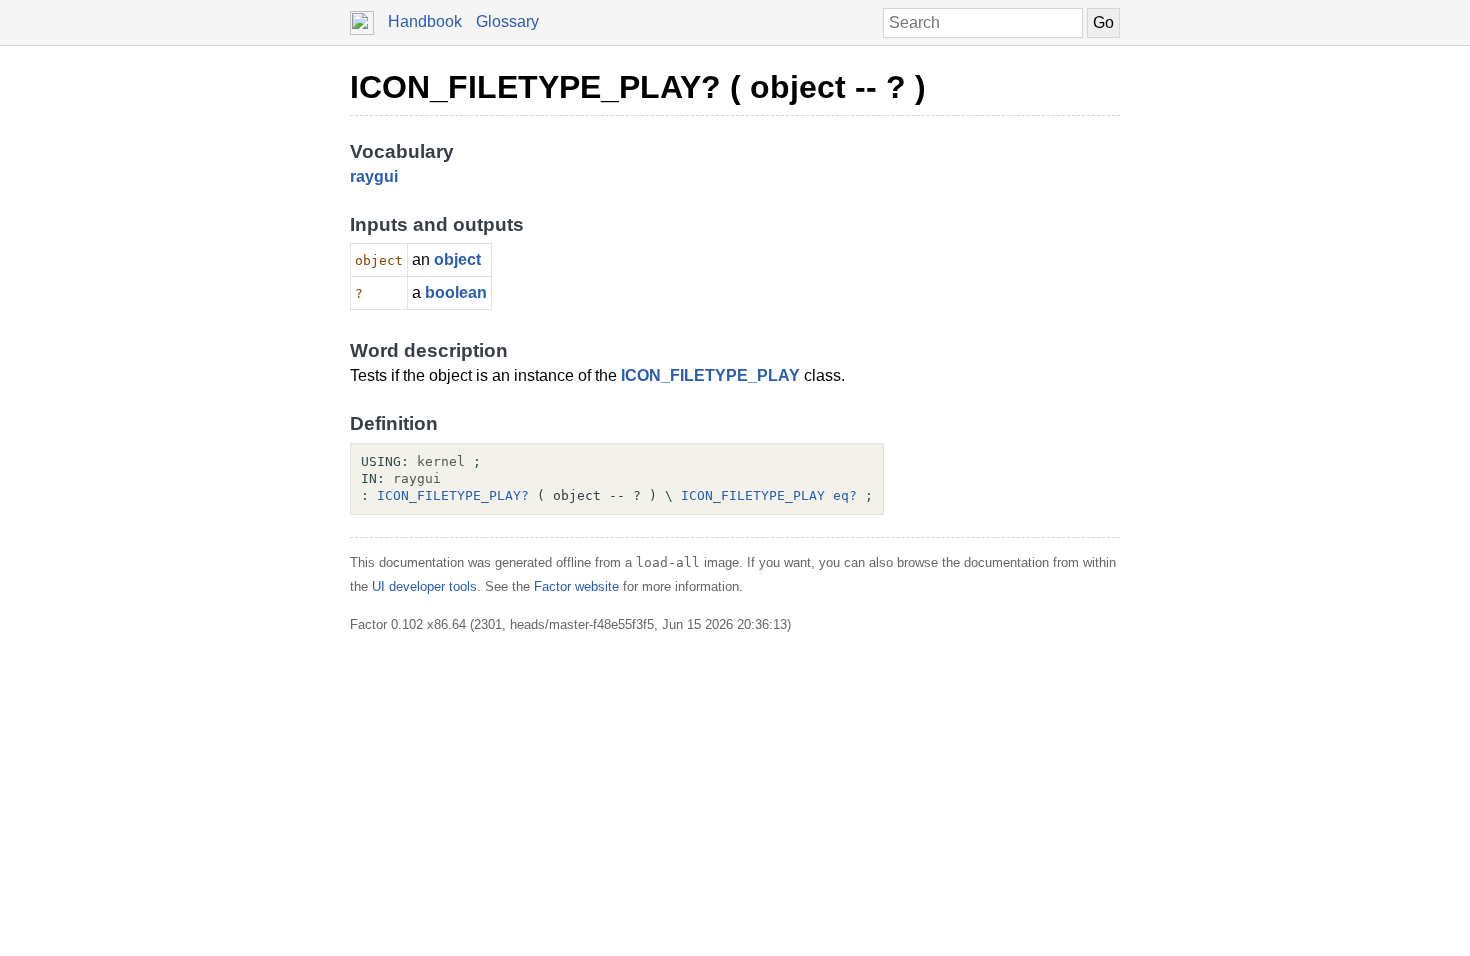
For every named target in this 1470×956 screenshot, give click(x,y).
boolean (456, 292)
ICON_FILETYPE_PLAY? (453, 495)
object (457, 259)
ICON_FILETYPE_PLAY (710, 375)
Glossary (507, 21)
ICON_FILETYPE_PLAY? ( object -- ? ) (638, 87)
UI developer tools (424, 586)
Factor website (576, 586)
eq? (845, 495)
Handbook (425, 21)
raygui (374, 176)
